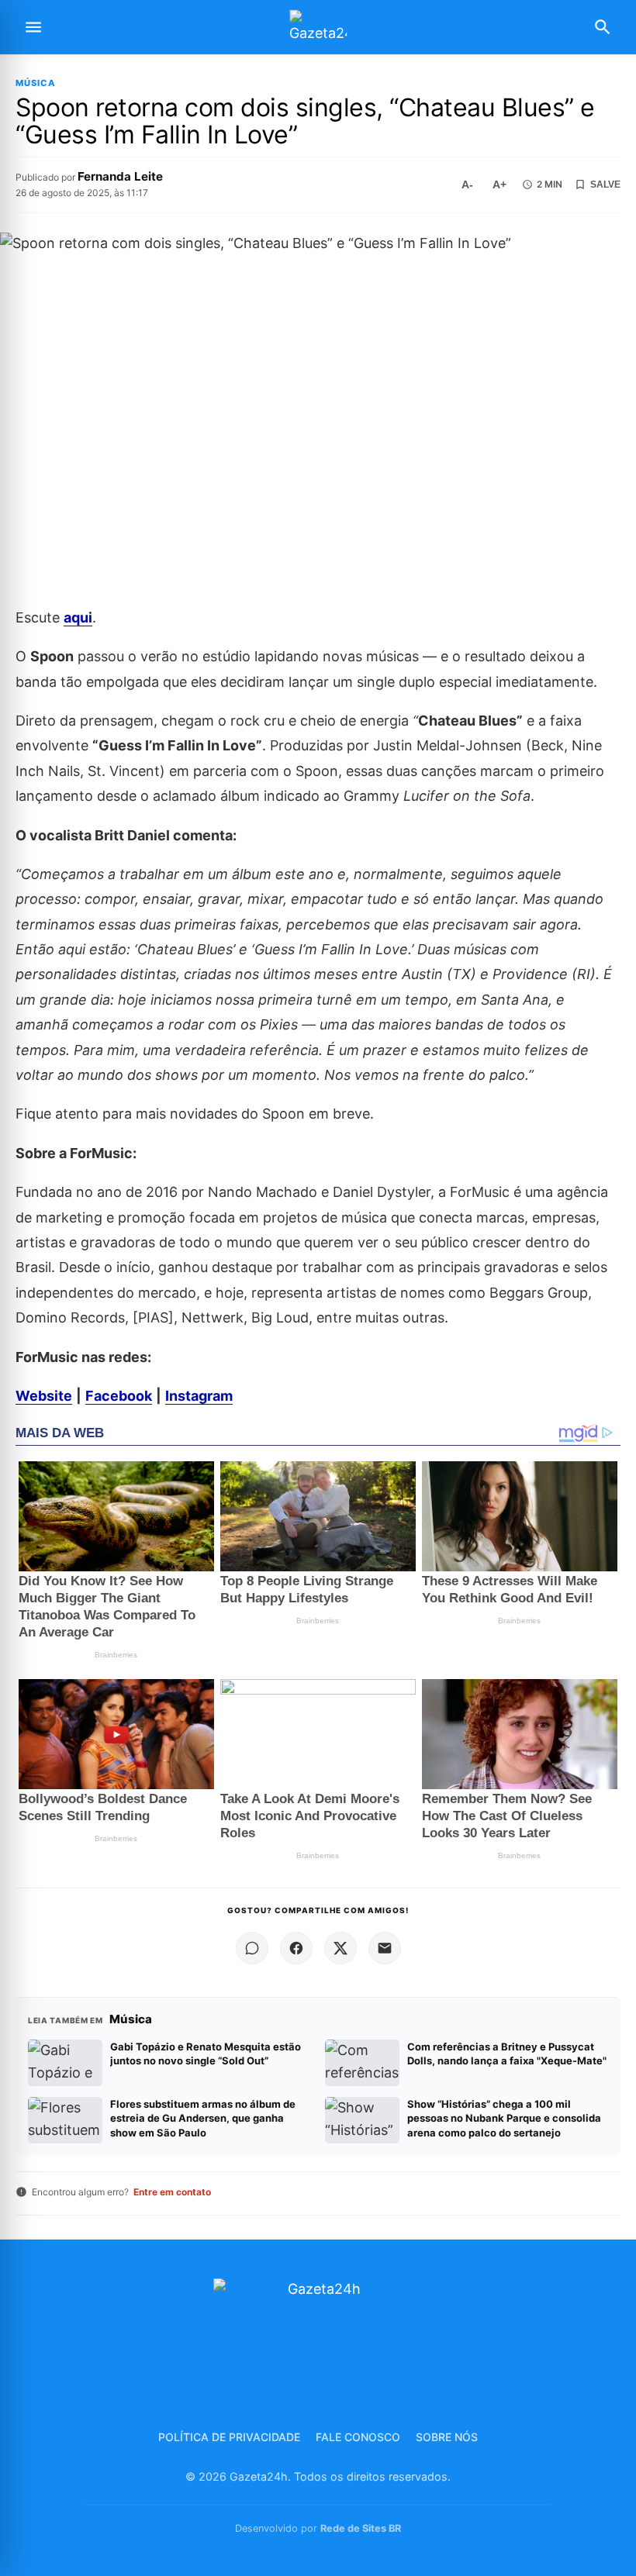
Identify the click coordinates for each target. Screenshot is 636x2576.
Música (36, 83)
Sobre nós (447, 2437)
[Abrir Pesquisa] (603, 27)
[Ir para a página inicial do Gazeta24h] (318, 28)
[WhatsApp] (252, 1948)
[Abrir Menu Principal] (33, 27)
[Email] (385, 1948)
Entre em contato (172, 2192)
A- (467, 184)
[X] (340, 1948)
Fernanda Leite (120, 176)
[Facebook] (296, 1948)
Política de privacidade (229, 2437)
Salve (605, 184)
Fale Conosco (358, 2437)
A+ (499, 184)
